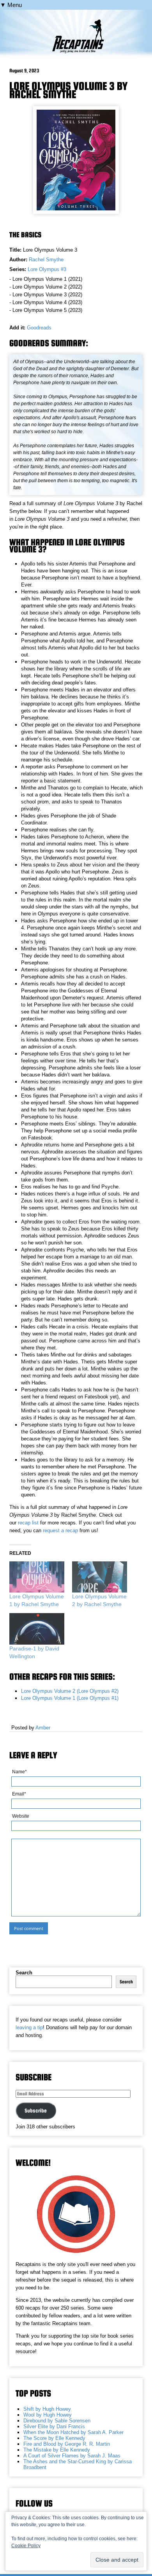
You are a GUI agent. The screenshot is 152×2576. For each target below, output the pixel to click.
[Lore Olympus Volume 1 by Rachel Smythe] (37, 1577)
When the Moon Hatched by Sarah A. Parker (73, 2432)
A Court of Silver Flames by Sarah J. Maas (72, 2456)
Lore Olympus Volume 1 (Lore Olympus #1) (70, 1698)
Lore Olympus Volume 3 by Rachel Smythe (68, 90)
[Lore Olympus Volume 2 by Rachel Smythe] (100, 1577)
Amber (43, 1728)
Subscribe (36, 2110)
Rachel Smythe (46, 260)
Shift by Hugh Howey (47, 2409)
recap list (28, 1523)
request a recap (60, 1530)
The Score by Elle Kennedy (54, 2438)
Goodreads (39, 328)
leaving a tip (29, 2027)
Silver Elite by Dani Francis (54, 2426)
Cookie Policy (26, 2546)
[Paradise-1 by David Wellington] (37, 1629)
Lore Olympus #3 (47, 269)
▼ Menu (11, 5)
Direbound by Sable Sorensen (57, 2421)
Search (24, 1973)
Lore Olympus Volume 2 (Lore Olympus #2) (70, 1691)
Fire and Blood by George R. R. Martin (67, 2444)
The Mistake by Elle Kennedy (57, 2450)
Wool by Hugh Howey (48, 2415)
